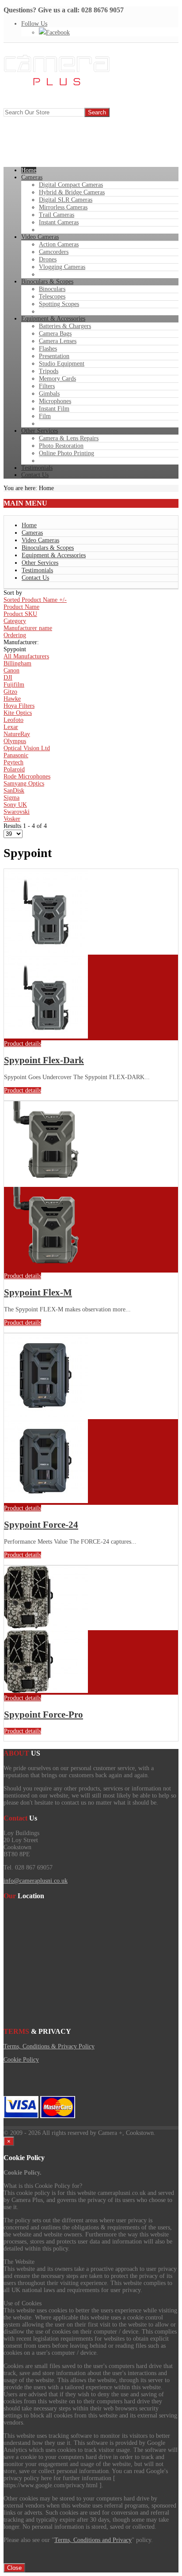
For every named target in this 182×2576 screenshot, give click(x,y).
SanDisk (14, 791)
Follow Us (34, 24)
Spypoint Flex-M (38, 1292)
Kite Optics (18, 713)
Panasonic (16, 755)
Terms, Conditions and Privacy (93, 2540)
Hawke (12, 699)
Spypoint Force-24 (41, 1525)
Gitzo (10, 692)
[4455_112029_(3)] (46, 1691)
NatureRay (17, 734)
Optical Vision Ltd (27, 748)
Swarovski (17, 812)
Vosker (12, 819)
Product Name (21, 607)
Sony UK (15, 805)
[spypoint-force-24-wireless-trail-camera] (46, 1501)
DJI (8, 678)
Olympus (15, 741)
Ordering (15, 635)
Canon (11, 670)
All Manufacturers (26, 656)
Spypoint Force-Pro (44, 1715)
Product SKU (20, 614)
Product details (23, 1044)
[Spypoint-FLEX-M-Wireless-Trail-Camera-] (46, 1269)
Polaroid (14, 769)
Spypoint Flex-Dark (44, 1060)
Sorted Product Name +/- (35, 600)
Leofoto (13, 720)
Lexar (11, 727)
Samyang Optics (24, 784)
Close (14, 2568)
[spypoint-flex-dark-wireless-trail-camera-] (46, 1037)
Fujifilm (14, 685)
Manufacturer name (28, 628)
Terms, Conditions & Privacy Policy (49, 2046)
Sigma (11, 798)
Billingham (17, 663)
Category (15, 621)
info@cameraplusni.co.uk (36, 1881)
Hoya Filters (19, 706)
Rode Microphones (27, 776)
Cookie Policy (21, 2060)
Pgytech (13, 762)
